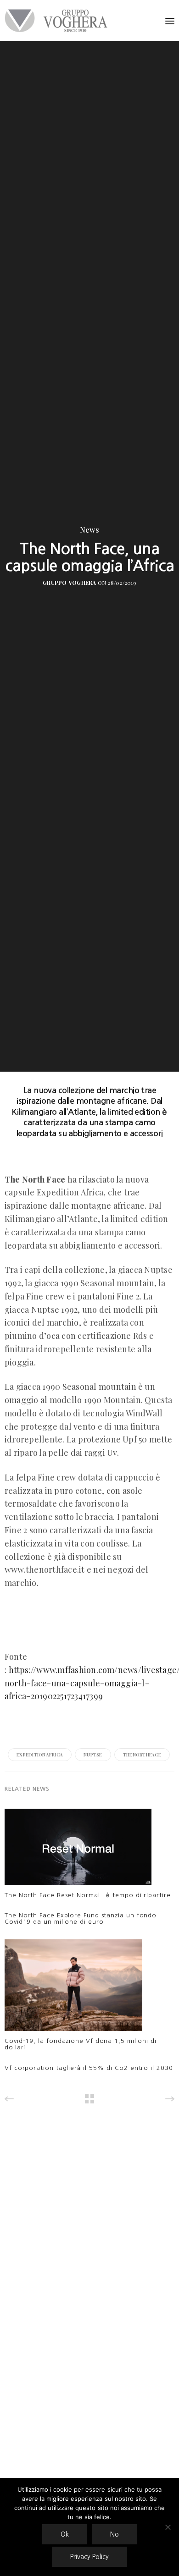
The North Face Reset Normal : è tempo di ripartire (88, 1895)
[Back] (89, 2099)
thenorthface (142, 1755)
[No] (168, 2527)
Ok (65, 2534)
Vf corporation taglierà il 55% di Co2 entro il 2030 (89, 2068)
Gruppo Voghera (69, 583)
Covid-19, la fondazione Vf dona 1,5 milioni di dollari (81, 2044)
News (89, 530)
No (115, 2534)
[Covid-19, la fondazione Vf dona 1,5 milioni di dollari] (73, 1988)
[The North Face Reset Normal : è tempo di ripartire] (78, 1849)
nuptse (93, 1755)
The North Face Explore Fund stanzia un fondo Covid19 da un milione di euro (81, 1918)
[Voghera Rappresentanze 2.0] (58, 21)
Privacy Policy (89, 2557)
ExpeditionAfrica (40, 1755)
